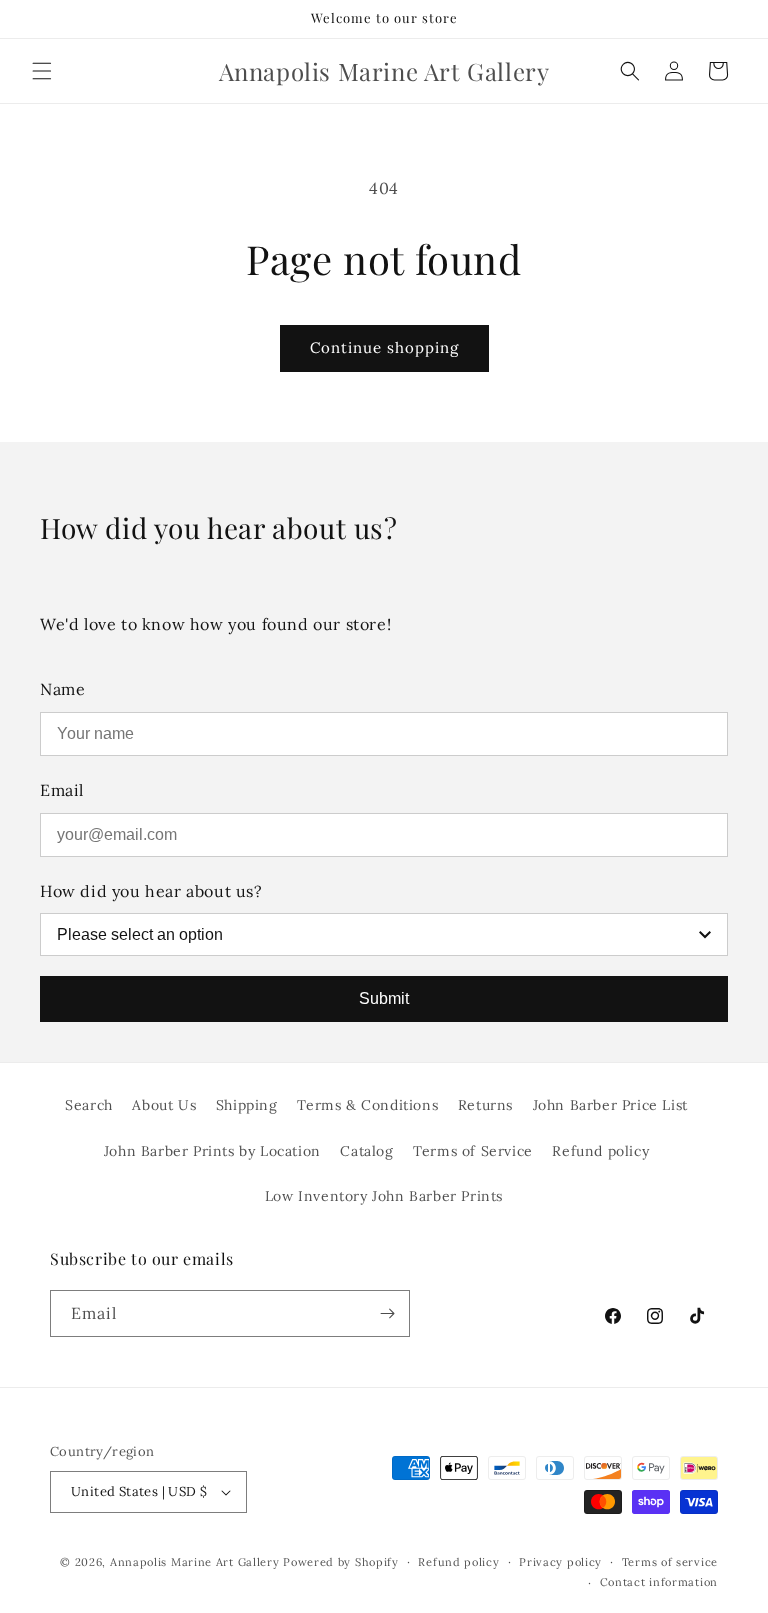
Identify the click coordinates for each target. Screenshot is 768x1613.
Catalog (366, 1151)
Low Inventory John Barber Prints (384, 1196)
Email (62, 790)
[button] (42, 71)
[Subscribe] (387, 1313)
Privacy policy (560, 1562)
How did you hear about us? (151, 891)
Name (62, 689)
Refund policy (600, 1151)
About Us (164, 1105)
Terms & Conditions (367, 1105)
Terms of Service (473, 1151)
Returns (485, 1105)
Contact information (659, 1582)
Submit (384, 998)
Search (89, 1105)
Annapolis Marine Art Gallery (195, 1562)
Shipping (247, 1105)
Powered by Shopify (341, 1562)
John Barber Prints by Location (212, 1151)
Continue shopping (384, 347)
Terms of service (670, 1562)
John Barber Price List (610, 1105)
